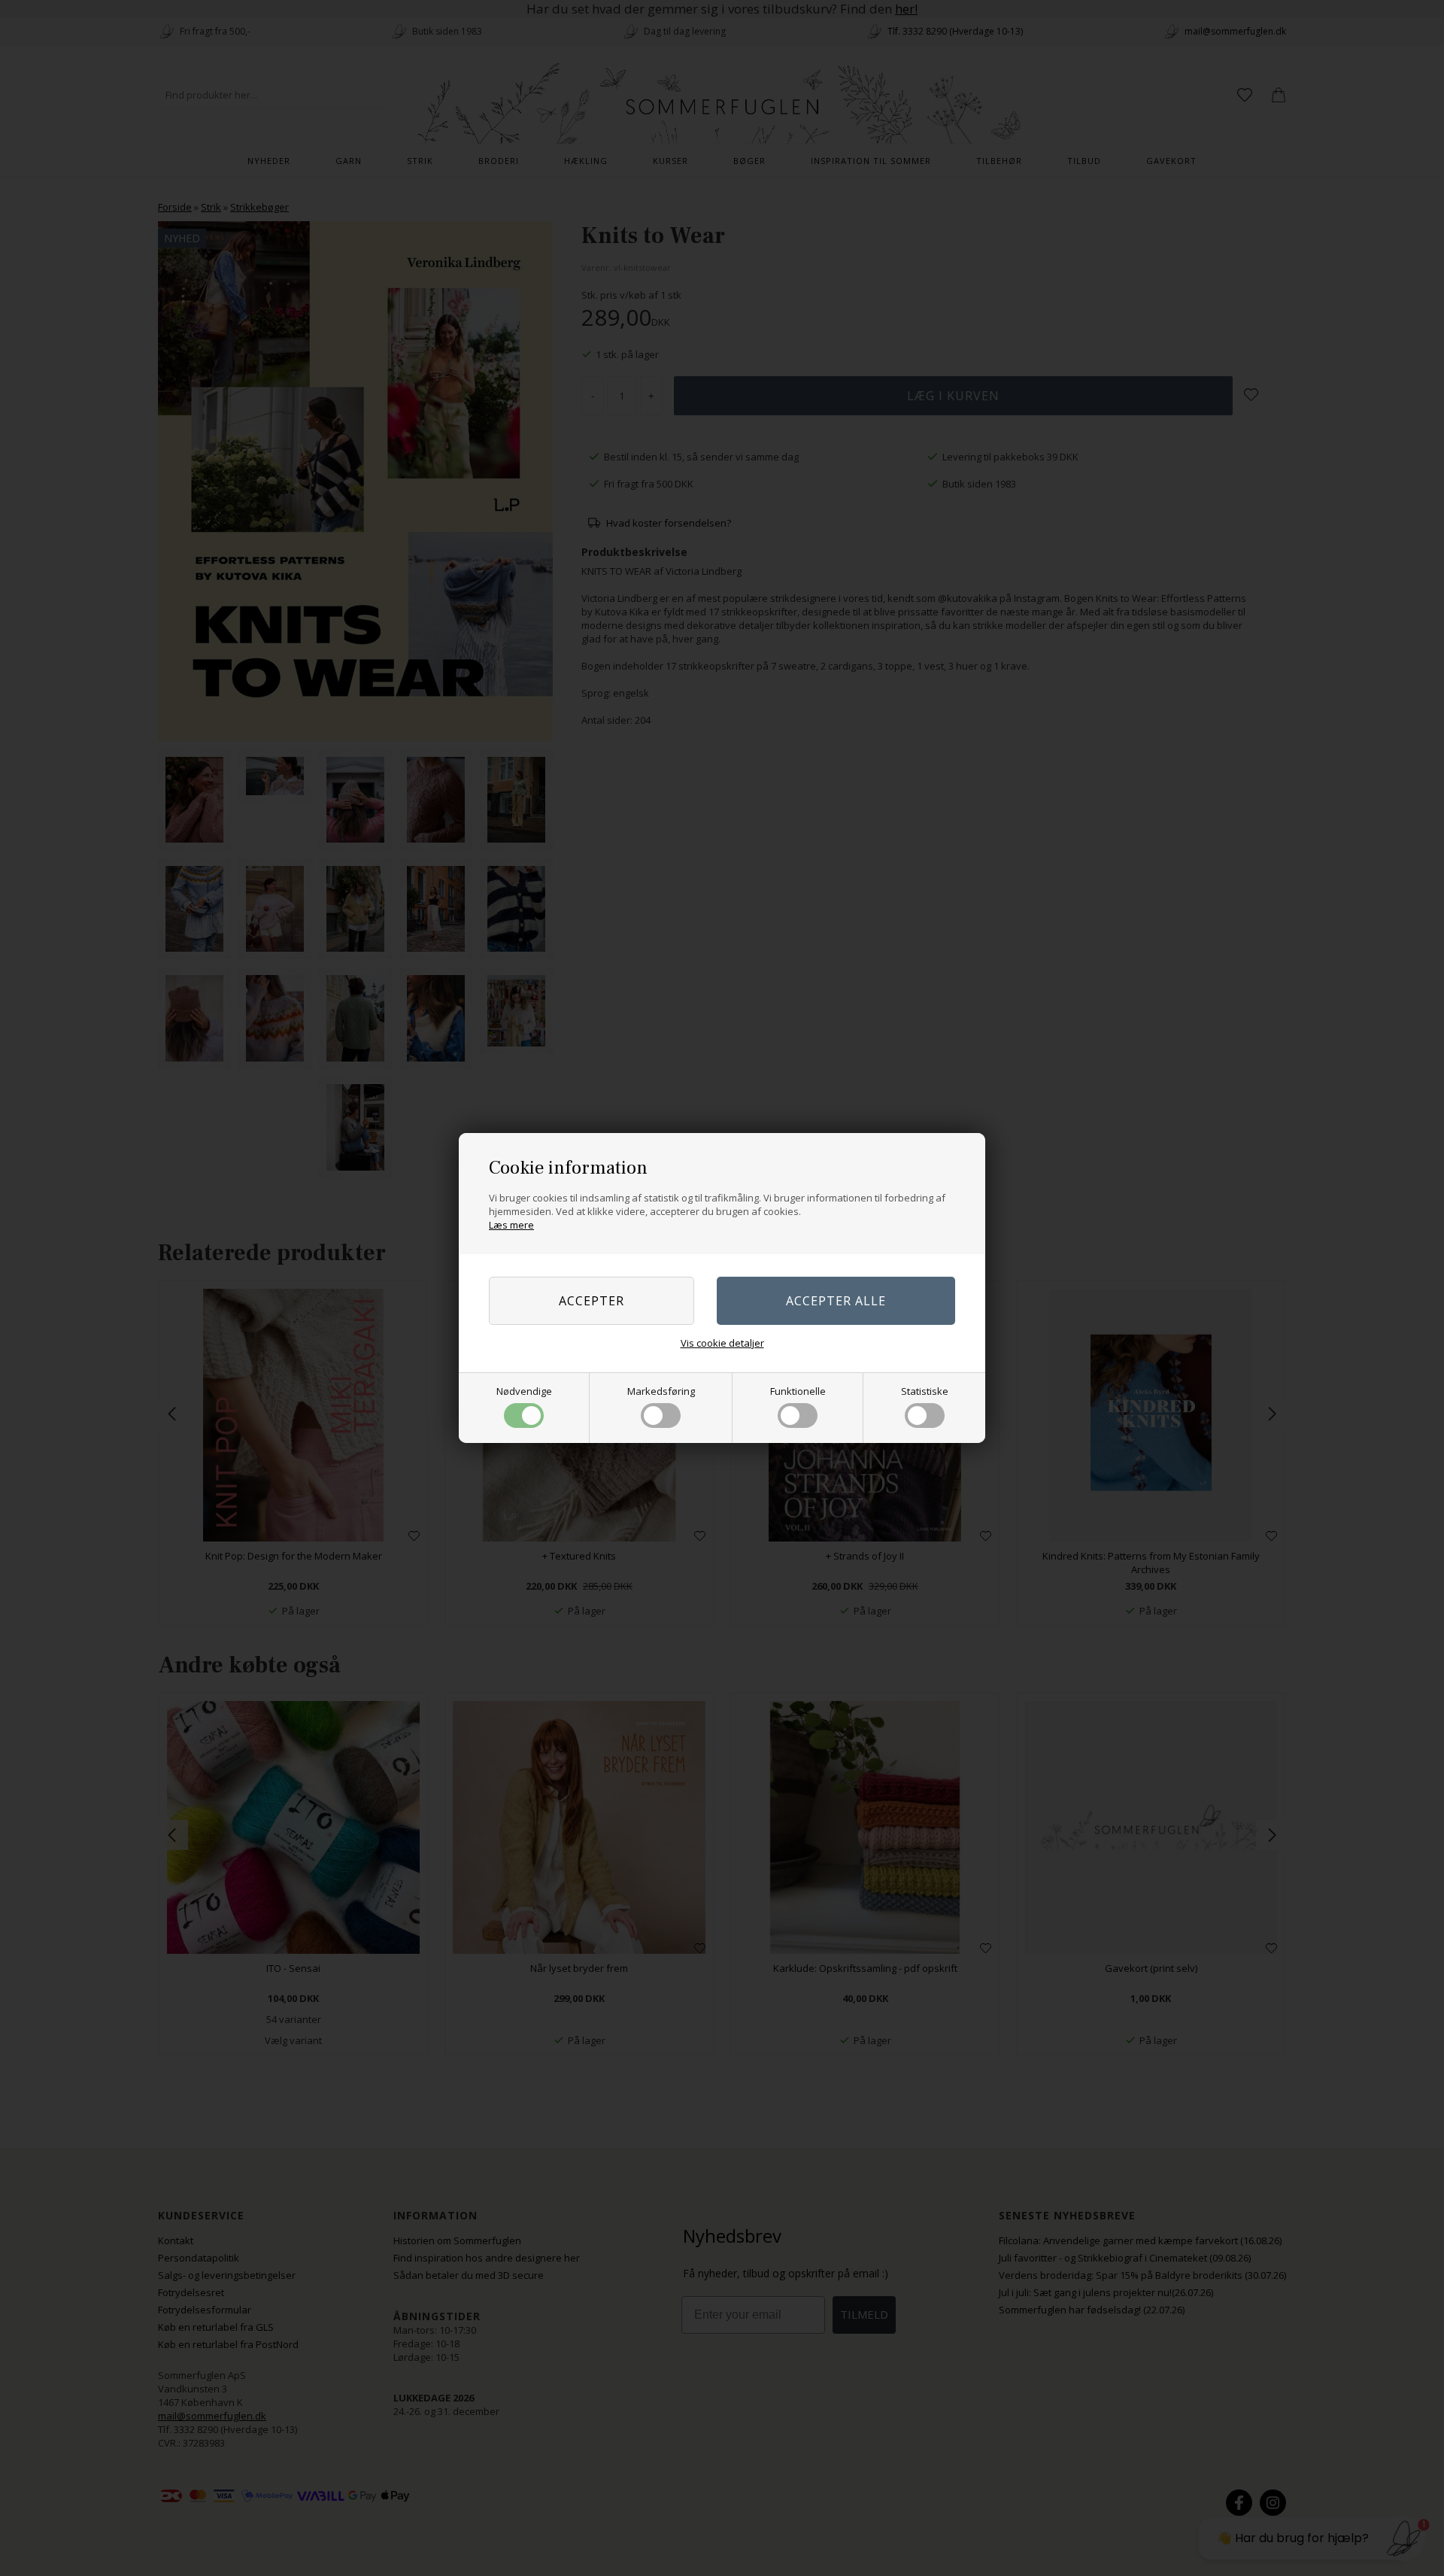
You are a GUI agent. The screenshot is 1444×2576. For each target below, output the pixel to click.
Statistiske (925, 1391)
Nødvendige (524, 1391)
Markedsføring (661, 1391)
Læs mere (511, 1225)
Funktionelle (798, 1391)
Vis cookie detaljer (722, 1343)
